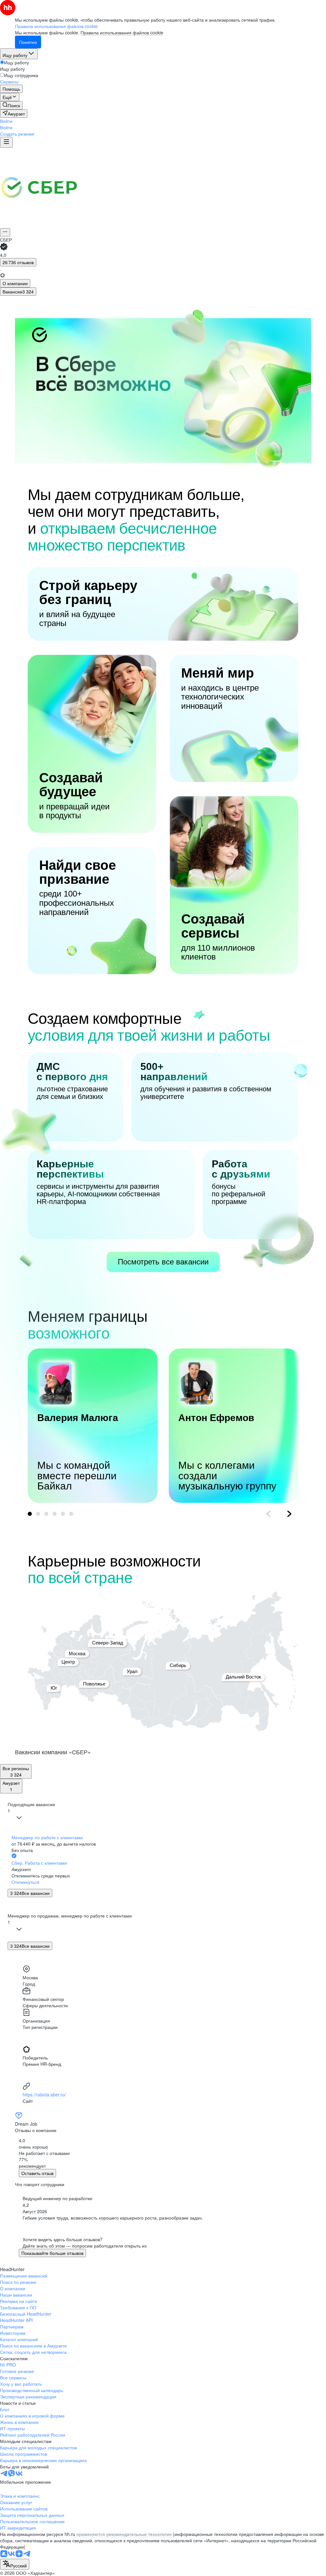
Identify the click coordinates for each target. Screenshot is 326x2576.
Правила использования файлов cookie (122, 32)
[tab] (15, 283)
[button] (6, 121)
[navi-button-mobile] (6, 142)
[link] (11, 105)
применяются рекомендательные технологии (124, 2534)
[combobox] (15, 2564)
